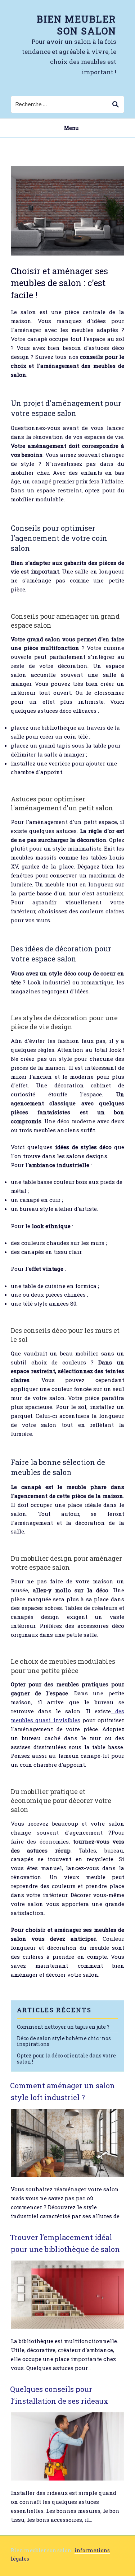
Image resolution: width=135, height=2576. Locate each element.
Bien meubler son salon (76, 25)
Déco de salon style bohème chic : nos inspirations (64, 2041)
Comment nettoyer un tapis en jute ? (63, 2027)
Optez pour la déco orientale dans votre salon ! (66, 2059)
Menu (71, 128)
